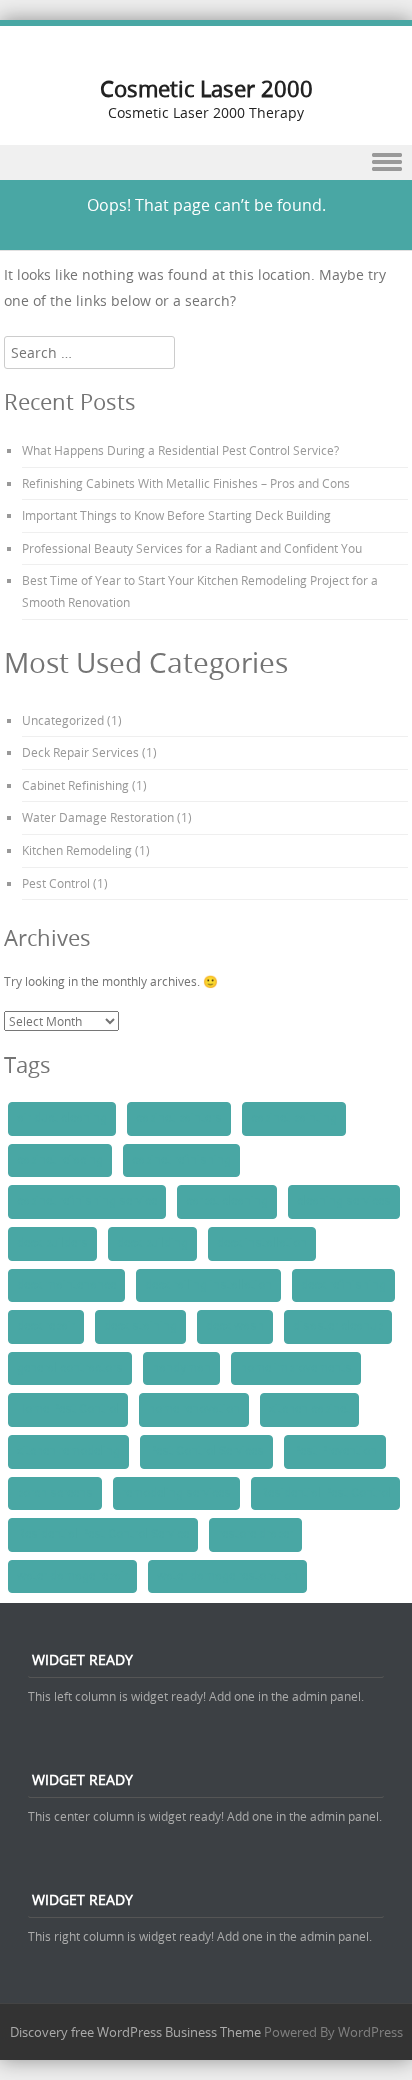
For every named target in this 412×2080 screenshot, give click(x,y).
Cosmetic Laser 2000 (206, 88)
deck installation (262, 1243)
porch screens (55, 1493)
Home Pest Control (68, 1409)
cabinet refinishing (181, 1160)
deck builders (52, 1243)
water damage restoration (227, 1576)
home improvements (296, 1368)
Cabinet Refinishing (75, 785)
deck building (152, 1243)
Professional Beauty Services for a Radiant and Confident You (192, 548)
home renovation (194, 1409)
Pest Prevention (335, 1451)
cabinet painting (294, 1118)
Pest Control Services (206, 1451)
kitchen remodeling (68, 1451)
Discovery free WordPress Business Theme (135, 2032)
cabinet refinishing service (87, 1201)
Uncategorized (63, 720)
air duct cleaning (62, 1118)
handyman (181, 1368)
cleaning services (344, 1201)
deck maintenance (66, 1285)
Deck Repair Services (80, 752)
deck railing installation (208, 1285)
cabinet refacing (60, 1160)
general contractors (70, 1368)
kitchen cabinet (309, 1409)
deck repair (46, 1326)
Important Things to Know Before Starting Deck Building (176, 515)
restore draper (255, 1534)
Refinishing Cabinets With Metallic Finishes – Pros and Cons (186, 483)
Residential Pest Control (325, 1493)
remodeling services (176, 1493)
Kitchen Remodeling (77, 850)
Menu (206, 162)
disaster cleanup (338, 1326)
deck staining (140, 1326)
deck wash (235, 1326)
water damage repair (72, 1576)
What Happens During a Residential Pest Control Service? (180, 450)
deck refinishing (343, 1285)
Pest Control (56, 883)
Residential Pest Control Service (103, 1534)
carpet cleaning (227, 1201)
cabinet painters (179, 1118)
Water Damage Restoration (98, 817)
